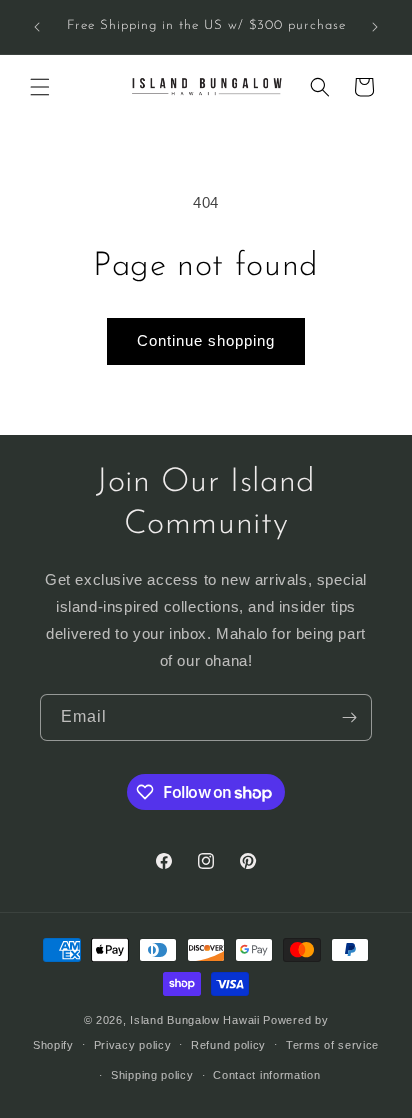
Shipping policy (152, 1075)
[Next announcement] (375, 27)
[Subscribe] (349, 717)
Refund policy (228, 1045)
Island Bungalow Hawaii (194, 1020)
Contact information (266, 1075)
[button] (40, 87)
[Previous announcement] (37, 27)
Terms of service (332, 1045)
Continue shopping (206, 340)
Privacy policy (133, 1045)
